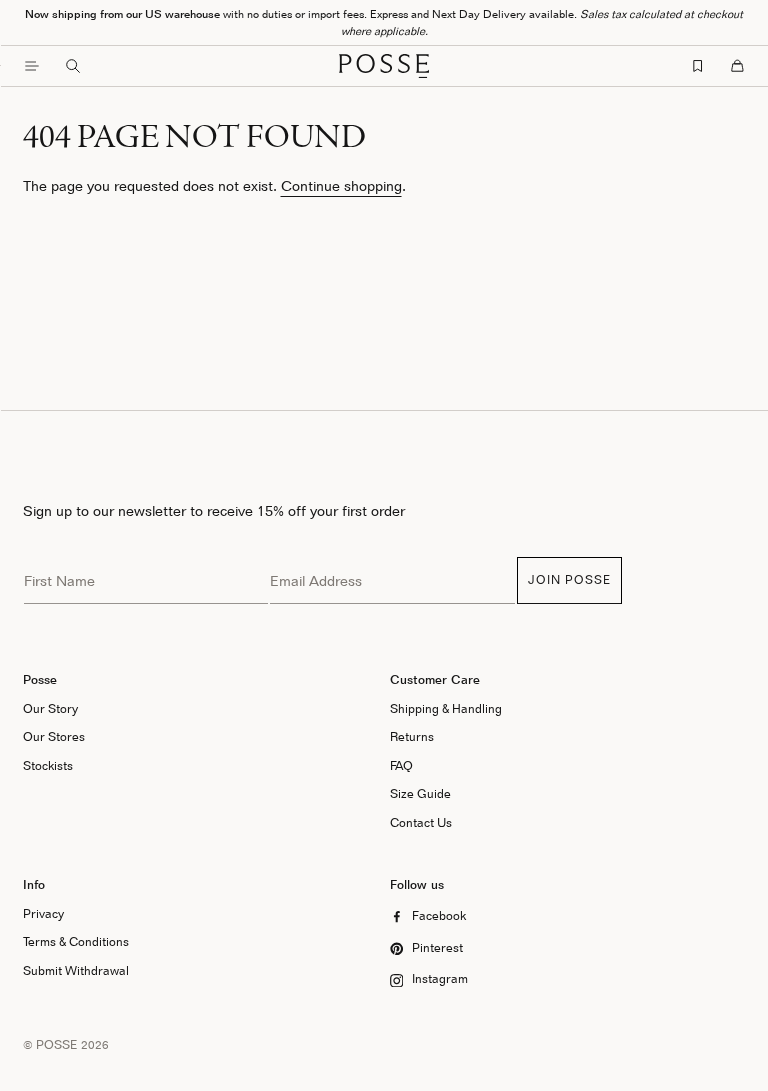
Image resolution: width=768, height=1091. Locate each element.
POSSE (57, 1044)
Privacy (43, 913)
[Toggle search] (73, 66)
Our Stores (54, 736)
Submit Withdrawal (76, 970)
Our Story (50, 708)
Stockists (48, 765)
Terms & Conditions (76, 941)
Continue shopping (341, 185)
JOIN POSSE (569, 579)
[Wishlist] (698, 66)
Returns (412, 736)
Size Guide (420, 793)
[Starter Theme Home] (384, 66)
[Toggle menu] (32, 66)
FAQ (401, 765)
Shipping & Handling (446, 708)
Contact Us (421, 822)
